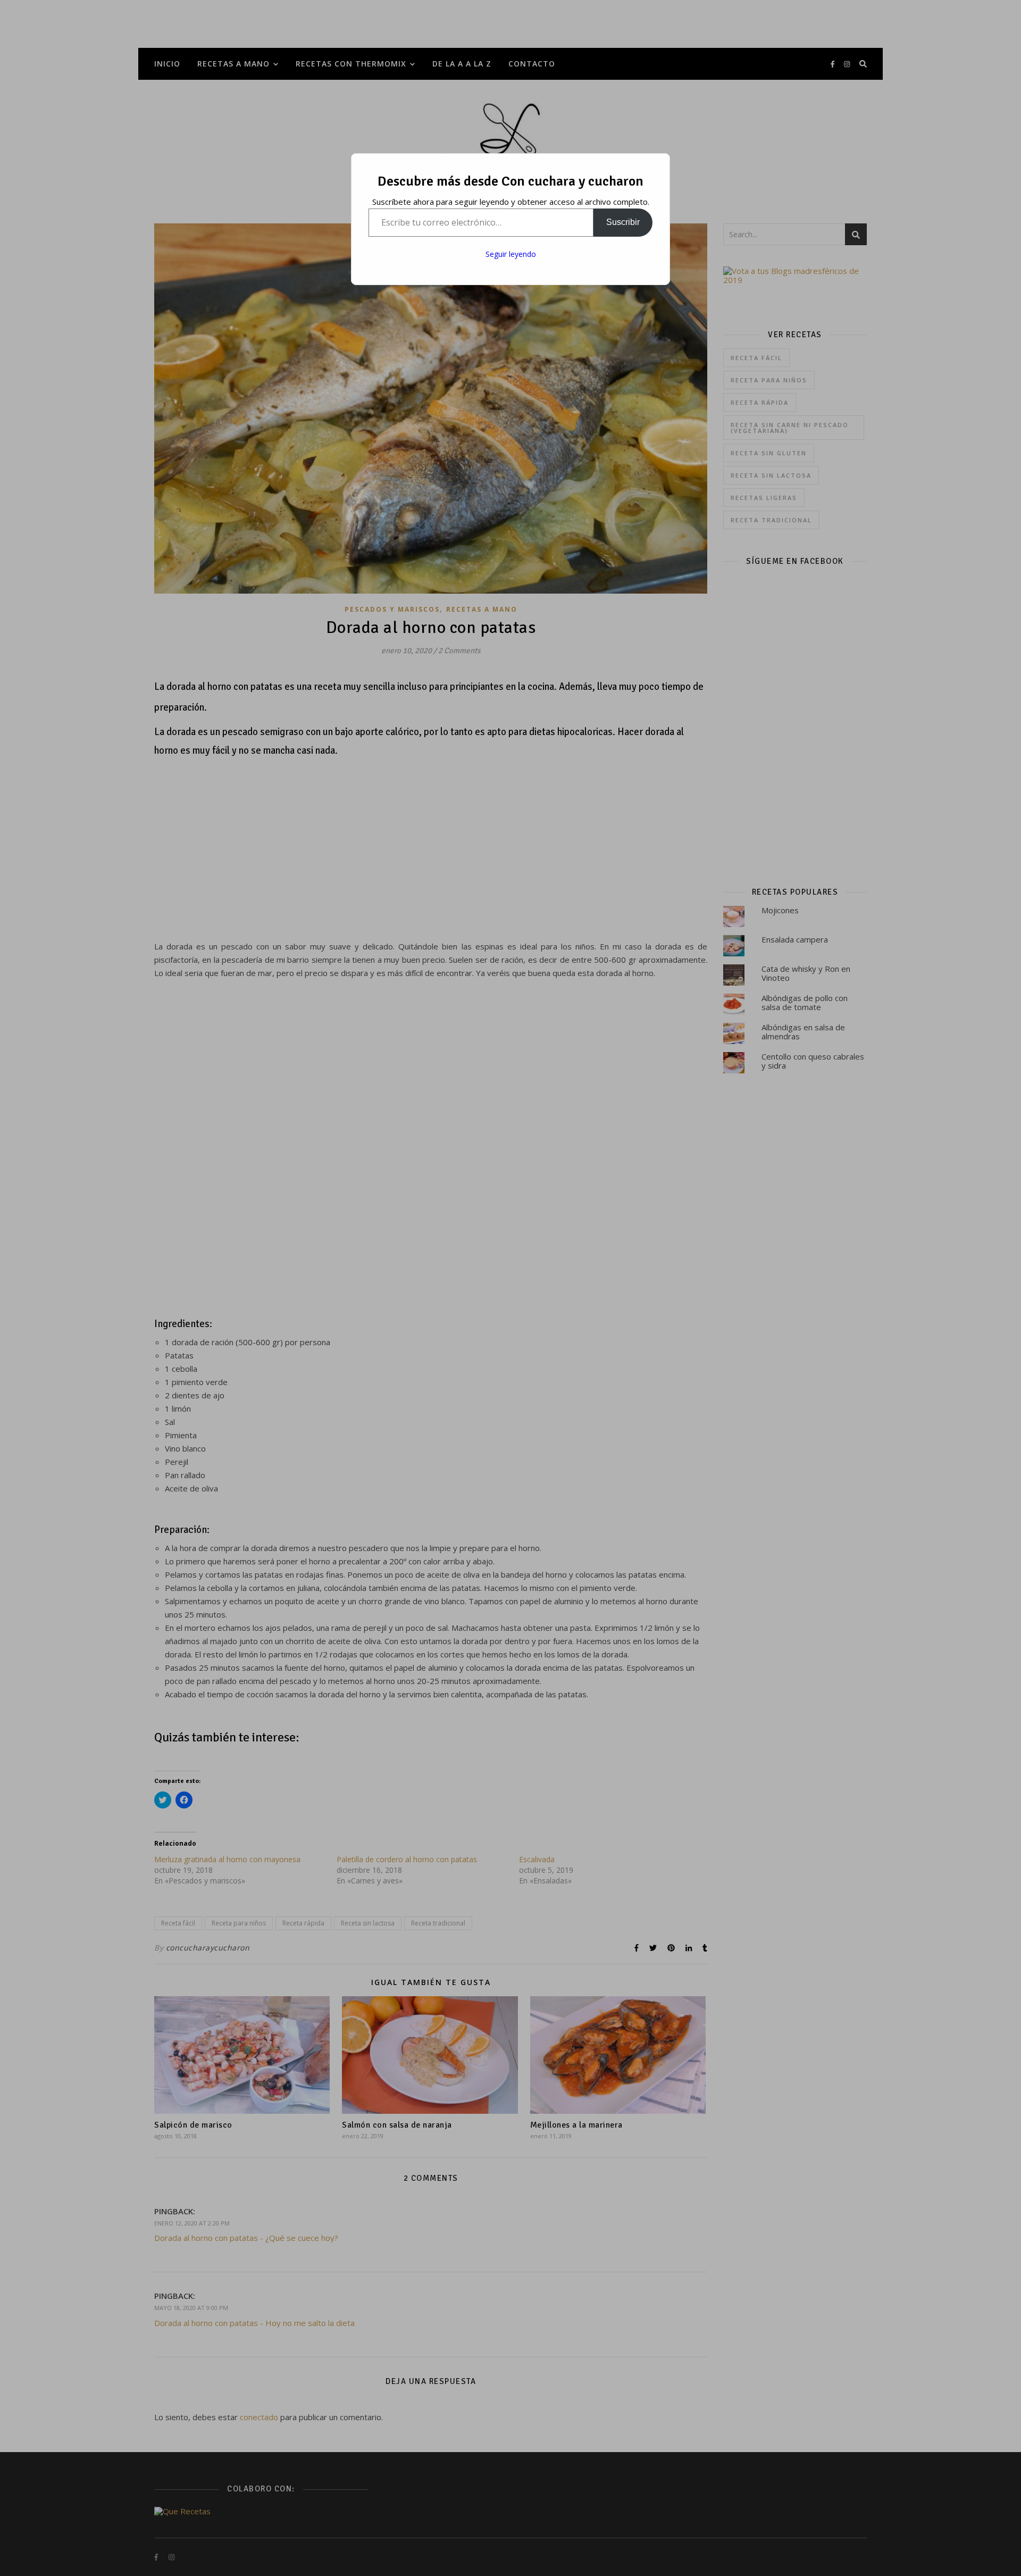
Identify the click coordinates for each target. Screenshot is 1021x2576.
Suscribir (623, 222)
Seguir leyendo (511, 254)
